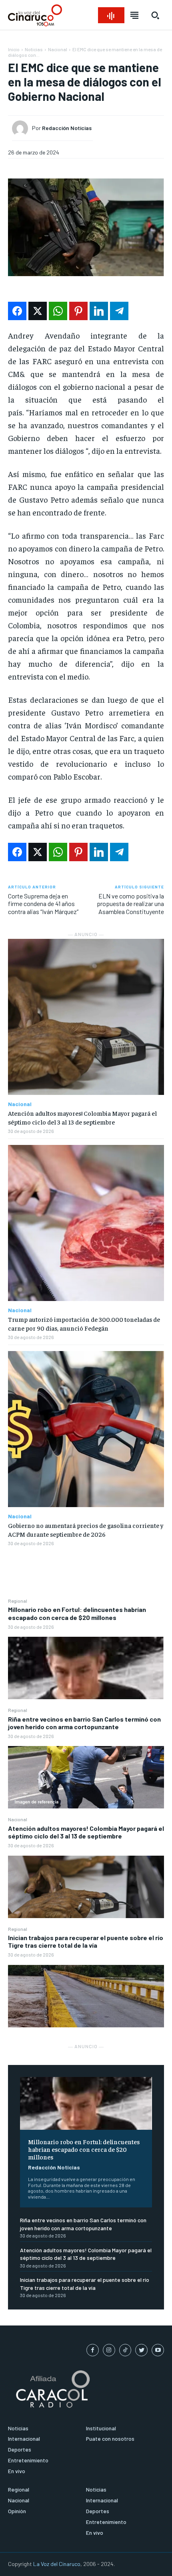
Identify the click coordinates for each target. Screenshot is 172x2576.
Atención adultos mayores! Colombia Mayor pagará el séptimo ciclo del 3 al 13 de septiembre (86, 1832)
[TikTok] (125, 2350)
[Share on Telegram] (119, 311)
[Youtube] (158, 2350)
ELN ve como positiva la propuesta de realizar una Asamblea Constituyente (130, 903)
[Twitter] (141, 2350)
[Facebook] (93, 2350)
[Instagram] (109, 2350)
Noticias (34, 49)
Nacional (18, 1819)
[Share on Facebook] (17, 311)
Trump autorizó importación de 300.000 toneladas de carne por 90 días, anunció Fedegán (84, 1323)
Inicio (14, 49)
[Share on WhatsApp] (58, 311)
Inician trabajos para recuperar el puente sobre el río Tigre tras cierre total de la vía (86, 1941)
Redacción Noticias (54, 2167)
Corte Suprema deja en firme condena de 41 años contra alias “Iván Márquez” (43, 903)
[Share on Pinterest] (78, 311)
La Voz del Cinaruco (57, 2564)
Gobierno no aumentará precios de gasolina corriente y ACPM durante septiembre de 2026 (86, 1530)
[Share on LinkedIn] (99, 311)
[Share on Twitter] (38, 311)
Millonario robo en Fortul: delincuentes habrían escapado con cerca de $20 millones (77, 1613)
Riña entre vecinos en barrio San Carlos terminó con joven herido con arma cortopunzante (84, 1723)
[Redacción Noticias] (22, 128)
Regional (18, 1601)
